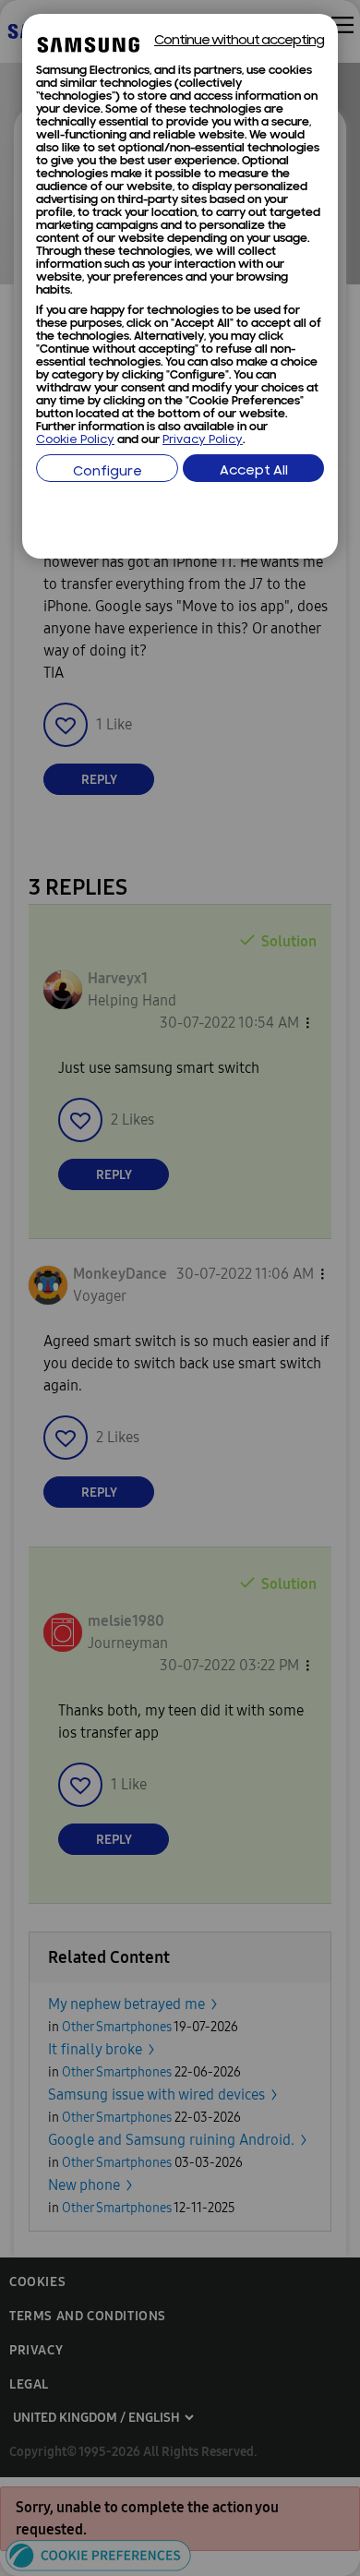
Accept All (254, 471)
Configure (108, 472)
